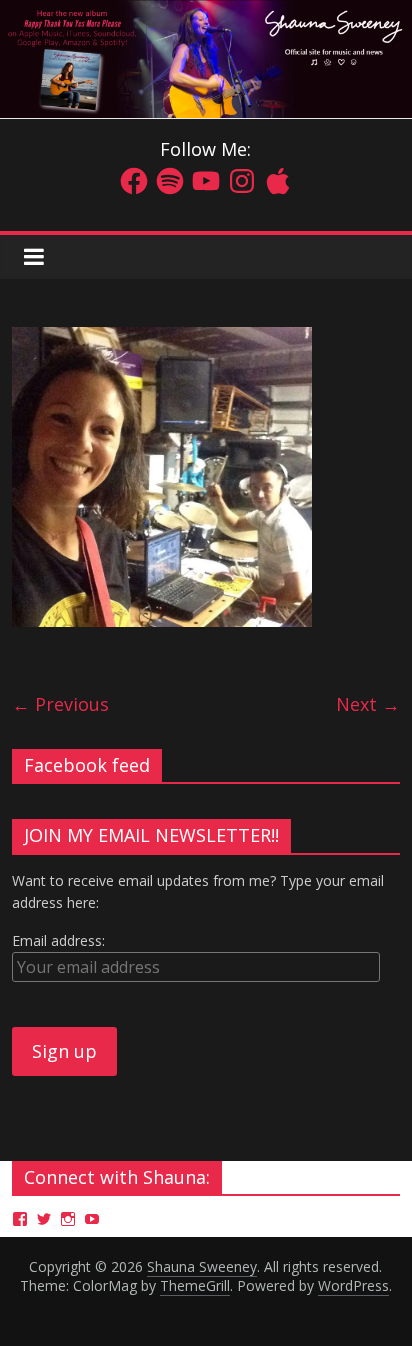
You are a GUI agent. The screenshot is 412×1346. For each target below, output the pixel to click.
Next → (368, 704)
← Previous (60, 704)
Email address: (58, 940)
